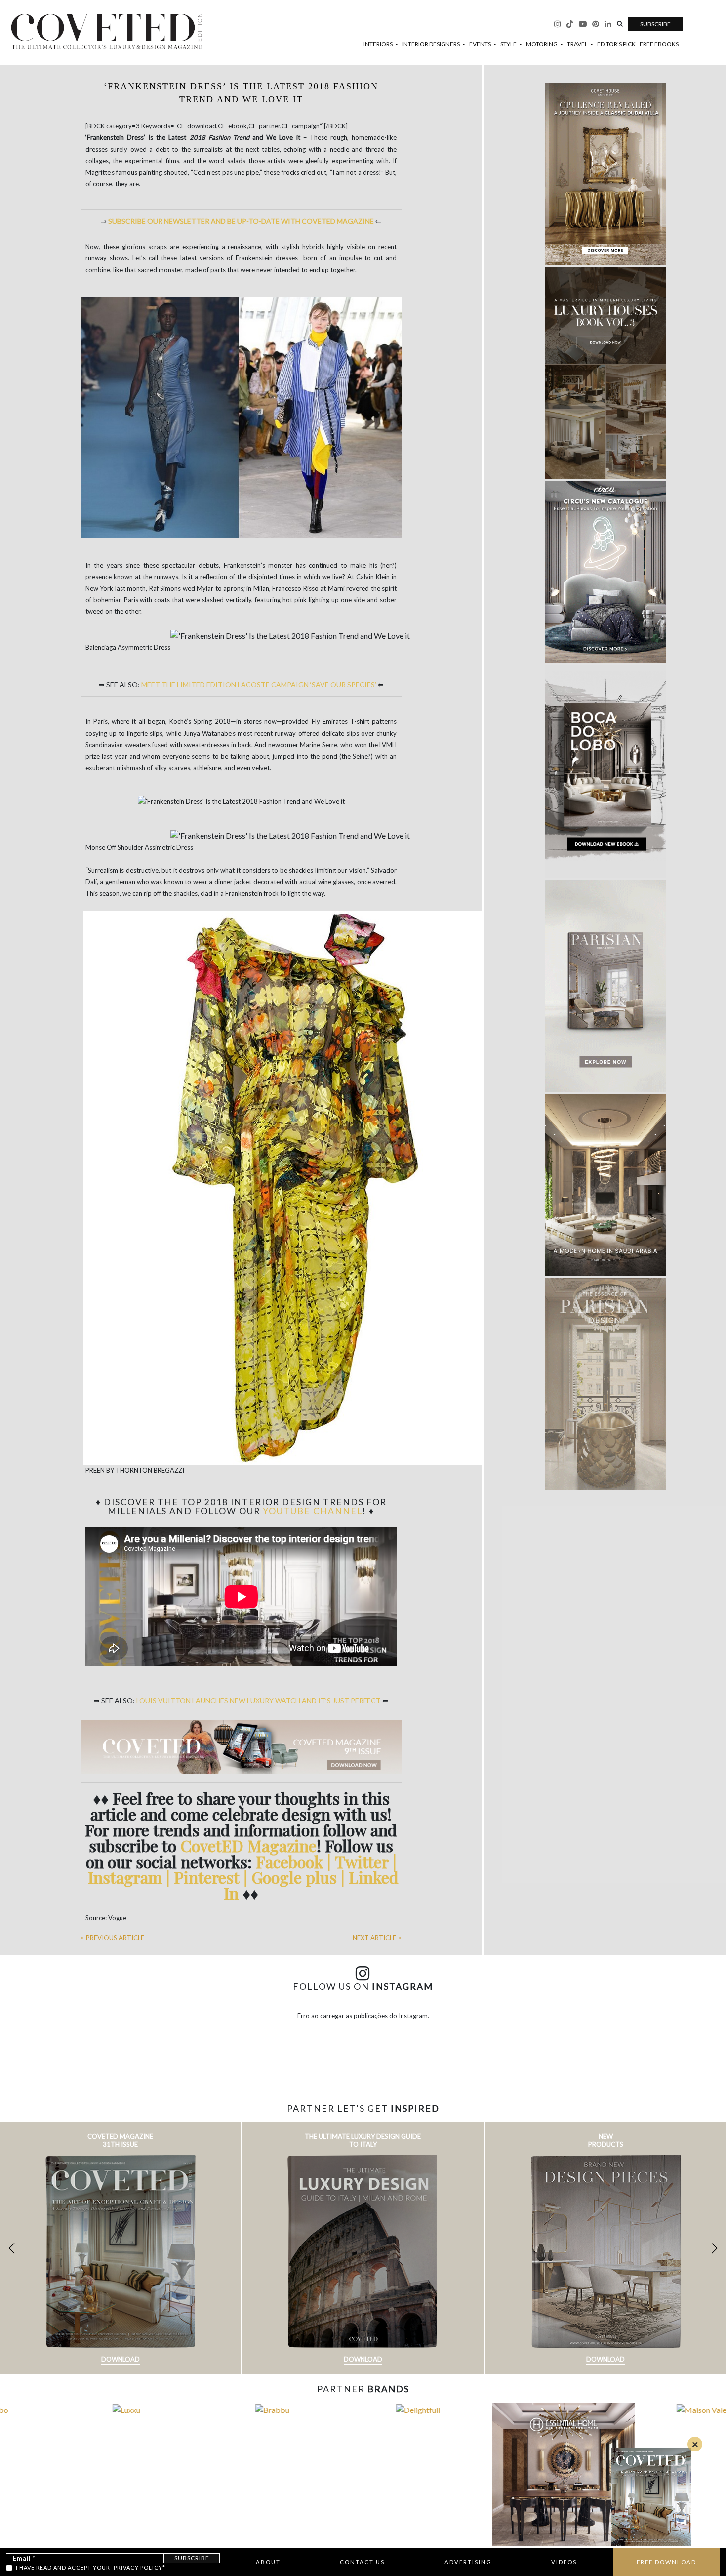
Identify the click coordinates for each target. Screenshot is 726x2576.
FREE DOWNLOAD (666, 2562)
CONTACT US (362, 2562)
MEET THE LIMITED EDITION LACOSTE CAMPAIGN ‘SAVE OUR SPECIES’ (259, 685)
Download (121, 2359)
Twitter (364, 1861)
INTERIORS (379, 44)
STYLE (509, 44)
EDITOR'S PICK (616, 44)
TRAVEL (578, 44)
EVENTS (481, 44)
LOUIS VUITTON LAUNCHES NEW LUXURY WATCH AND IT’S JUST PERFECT (259, 1700)
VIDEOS (564, 2562)
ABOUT (268, 2562)
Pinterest (207, 1877)
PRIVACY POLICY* (140, 2567)
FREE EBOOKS (659, 44)
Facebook (291, 1861)
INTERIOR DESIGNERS (431, 44)
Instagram (127, 1877)
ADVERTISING (468, 2562)
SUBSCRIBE (655, 24)
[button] (714, 2248)
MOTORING (542, 44)
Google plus (294, 1877)
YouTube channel (313, 1511)
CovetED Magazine (248, 1846)
